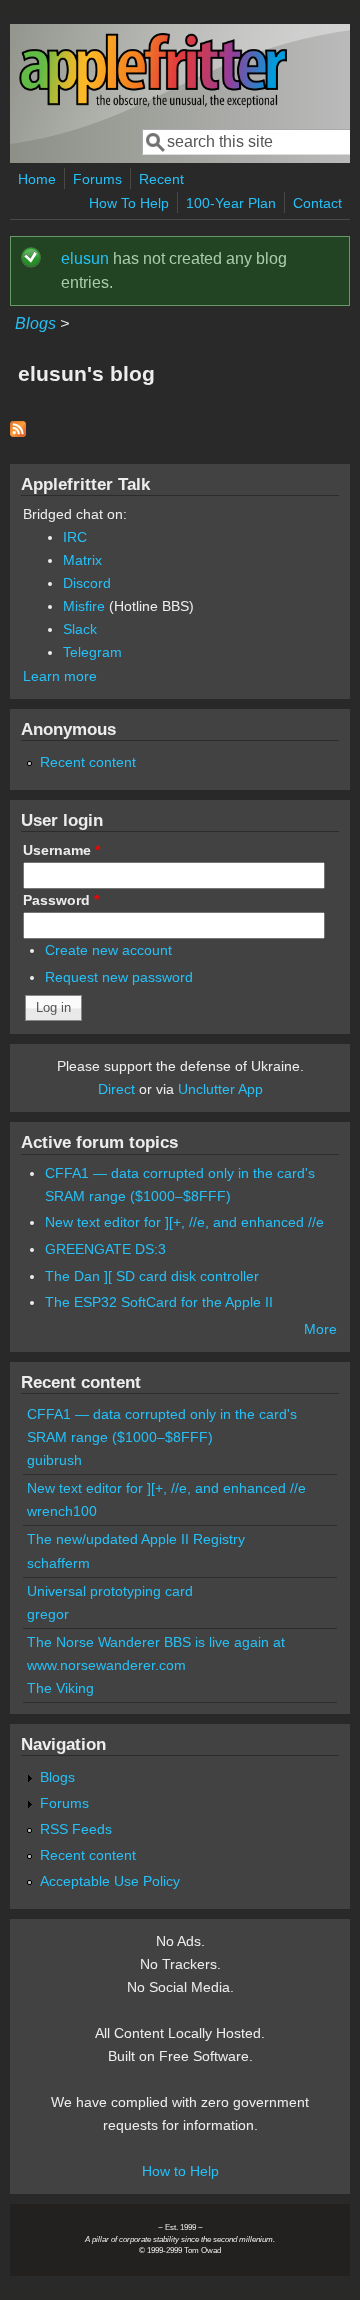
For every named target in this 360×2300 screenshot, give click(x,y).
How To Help (129, 203)
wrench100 (62, 1511)
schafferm (58, 1563)
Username (61, 850)
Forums (97, 179)
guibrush (54, 1460)
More (320, 1329)
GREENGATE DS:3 (105, 1249)
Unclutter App (220, 1089)
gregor (48, 1614)
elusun (85, 258)
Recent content (88, 762)
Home (37, 179)
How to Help (180, 2171)
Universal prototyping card (110, 1591)
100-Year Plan (231, 203)
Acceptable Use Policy (110, 1881)
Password (61, 900)
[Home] (153, 103)
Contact (317, 203)
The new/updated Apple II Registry (136, 1539)
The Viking (60, 1688)
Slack (80, 629)
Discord (87, 583)
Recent (161, 179)
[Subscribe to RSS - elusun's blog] (18, 431)
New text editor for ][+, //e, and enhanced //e (184, 1222)
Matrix (82, 560)
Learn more (60, 676)
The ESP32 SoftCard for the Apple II (159, 1302)
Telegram (92, 652)
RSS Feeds (76, 1829)
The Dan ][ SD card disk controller (152, 1276)
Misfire (84, 606)
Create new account (108, 950)
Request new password (119, 977)
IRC (75, 537)
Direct (116, 1089)
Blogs (35, 323)
